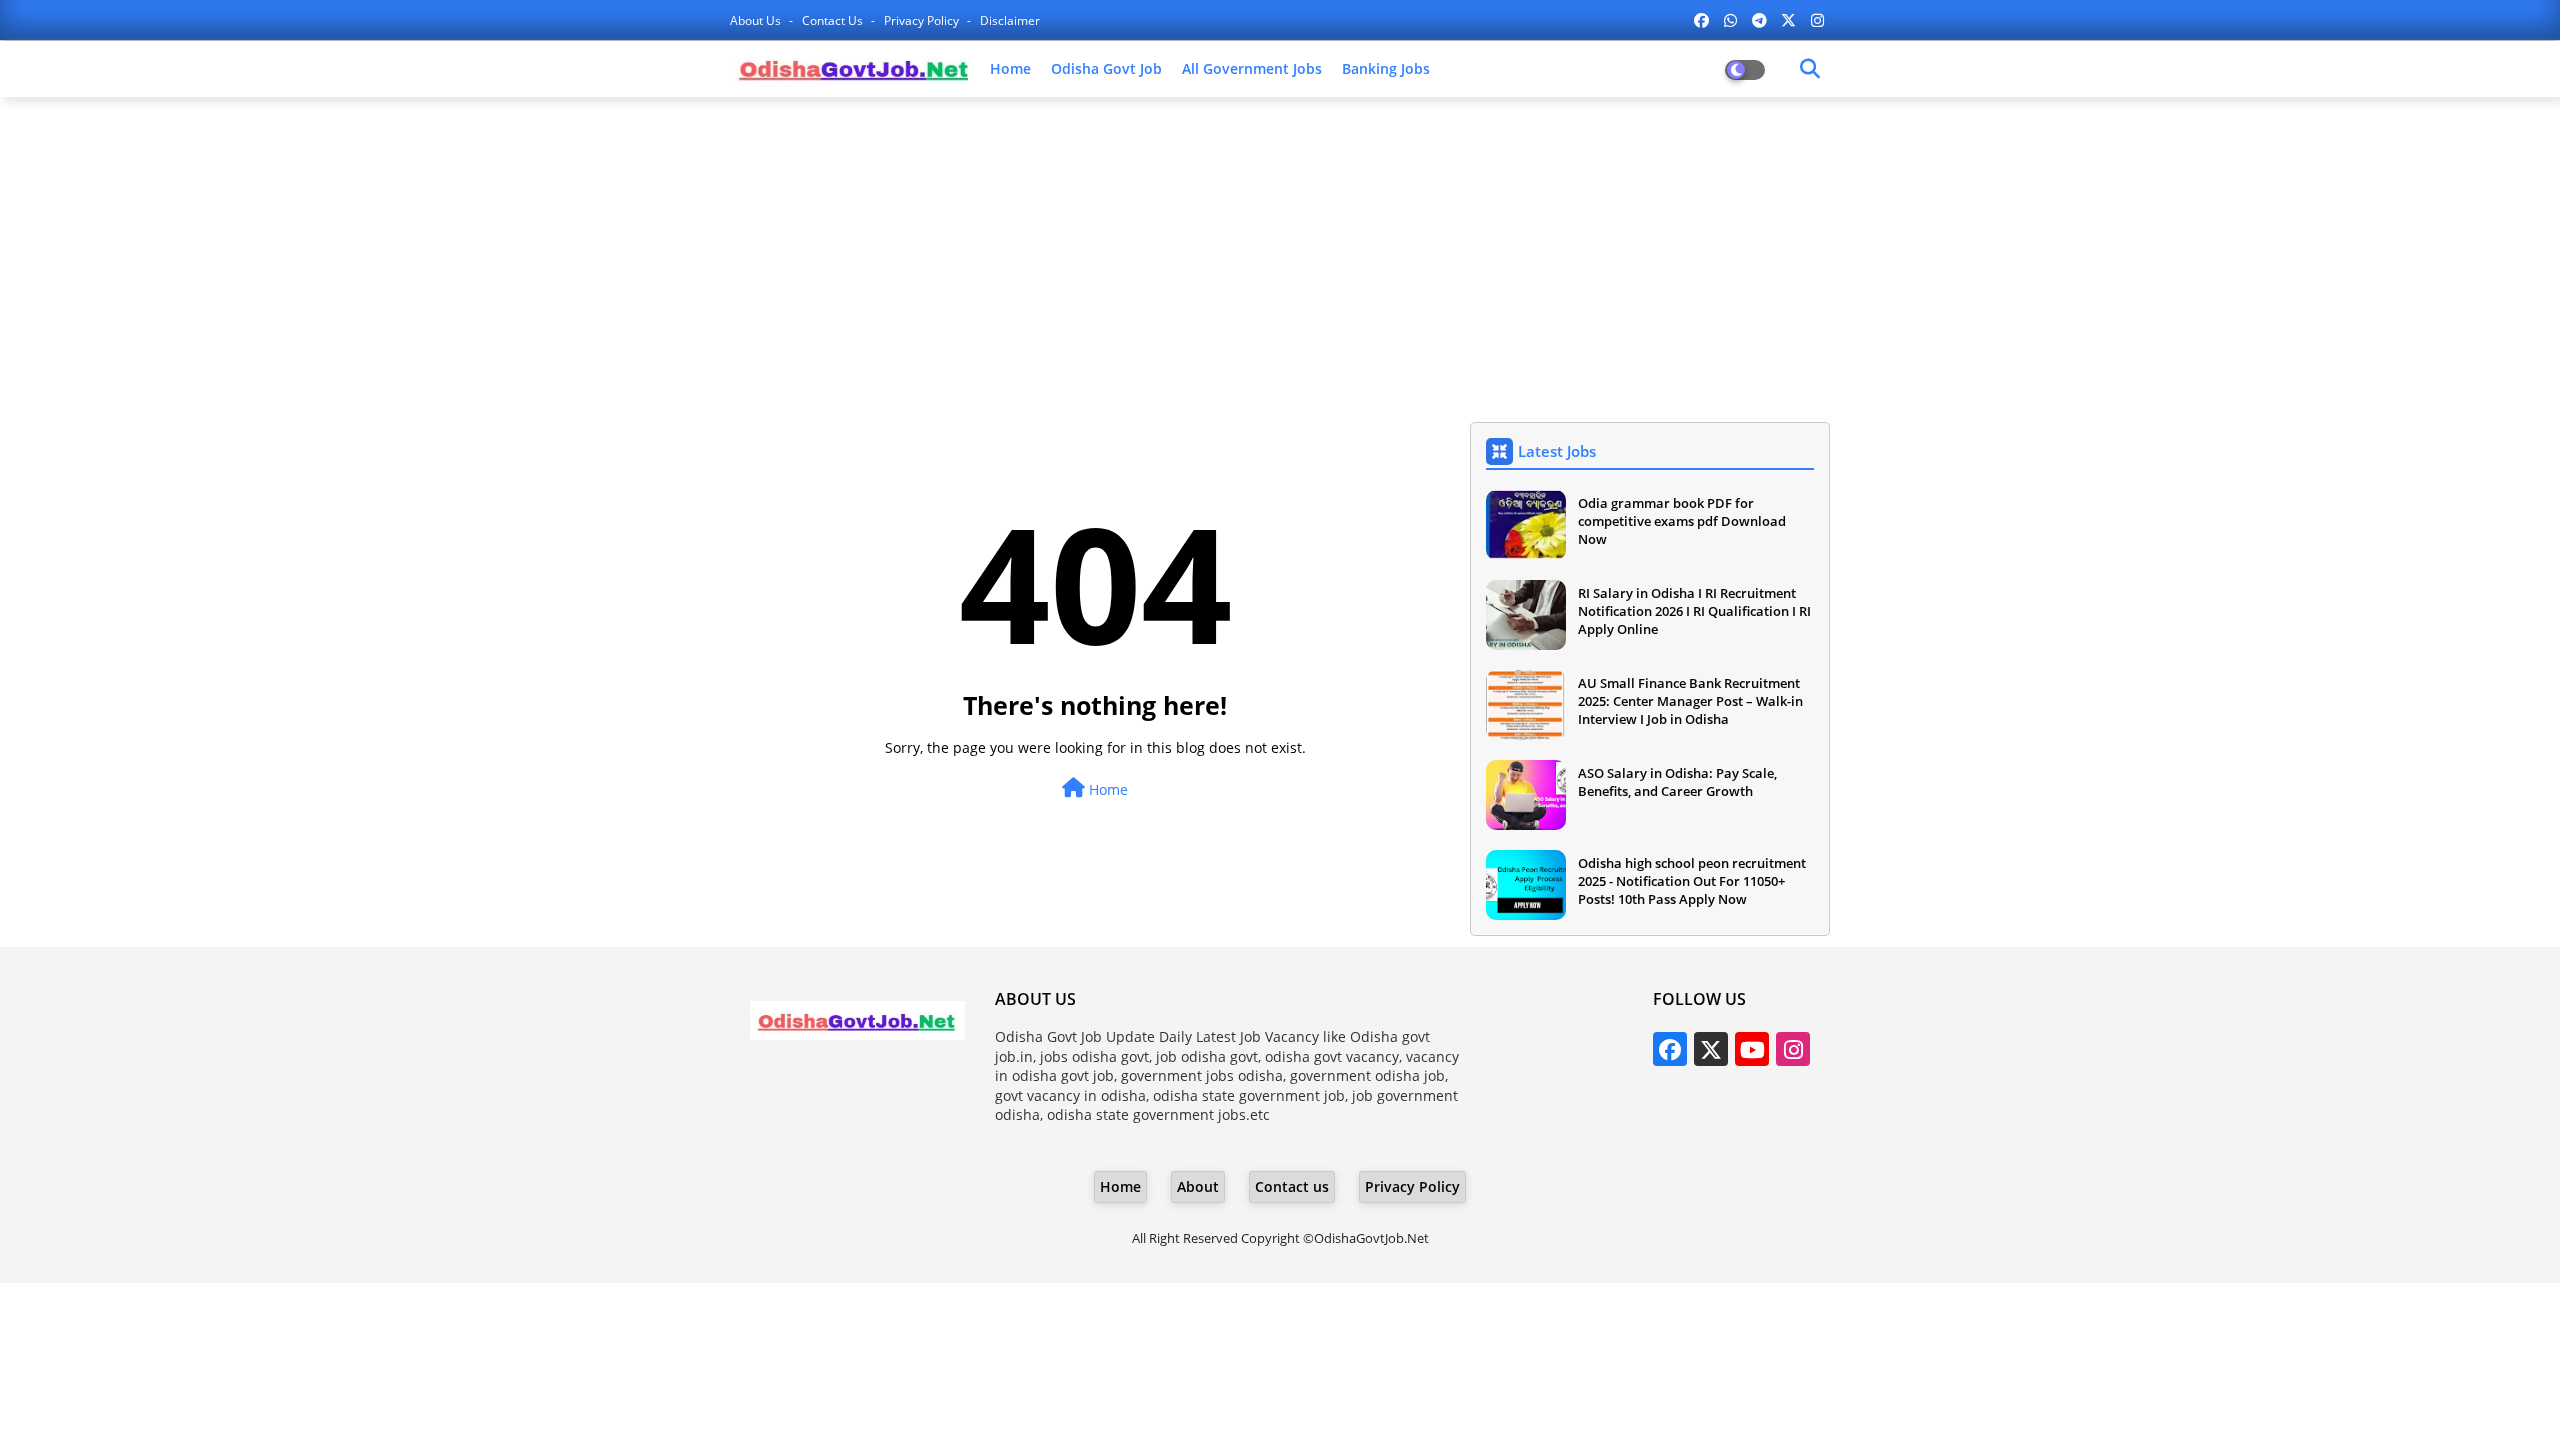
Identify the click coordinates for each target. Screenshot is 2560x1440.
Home (1010, 68)
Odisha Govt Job (1106, 68)
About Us (757, 20)
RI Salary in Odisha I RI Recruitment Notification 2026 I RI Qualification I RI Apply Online (1694, 611)
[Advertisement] (1280, 257)
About (1198, 1186)
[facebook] (1701, 20)
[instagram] (1817, 20)
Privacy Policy (923, 20)
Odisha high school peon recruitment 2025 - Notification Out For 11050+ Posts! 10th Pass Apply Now (1692, 881)
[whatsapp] (1730, 20)
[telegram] (1759, 20)
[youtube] (1752, 1049)
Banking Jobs (1386, 68)
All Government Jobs (1252, 68)
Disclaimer (1010, 20)
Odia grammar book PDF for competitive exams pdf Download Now (1682, 521)
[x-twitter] (1788, 20)
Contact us (834, 20)
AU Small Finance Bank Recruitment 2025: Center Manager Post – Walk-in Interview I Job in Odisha (1690, 701)
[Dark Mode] (1810, 69)
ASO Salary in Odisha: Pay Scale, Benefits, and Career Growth (1677, 782)
